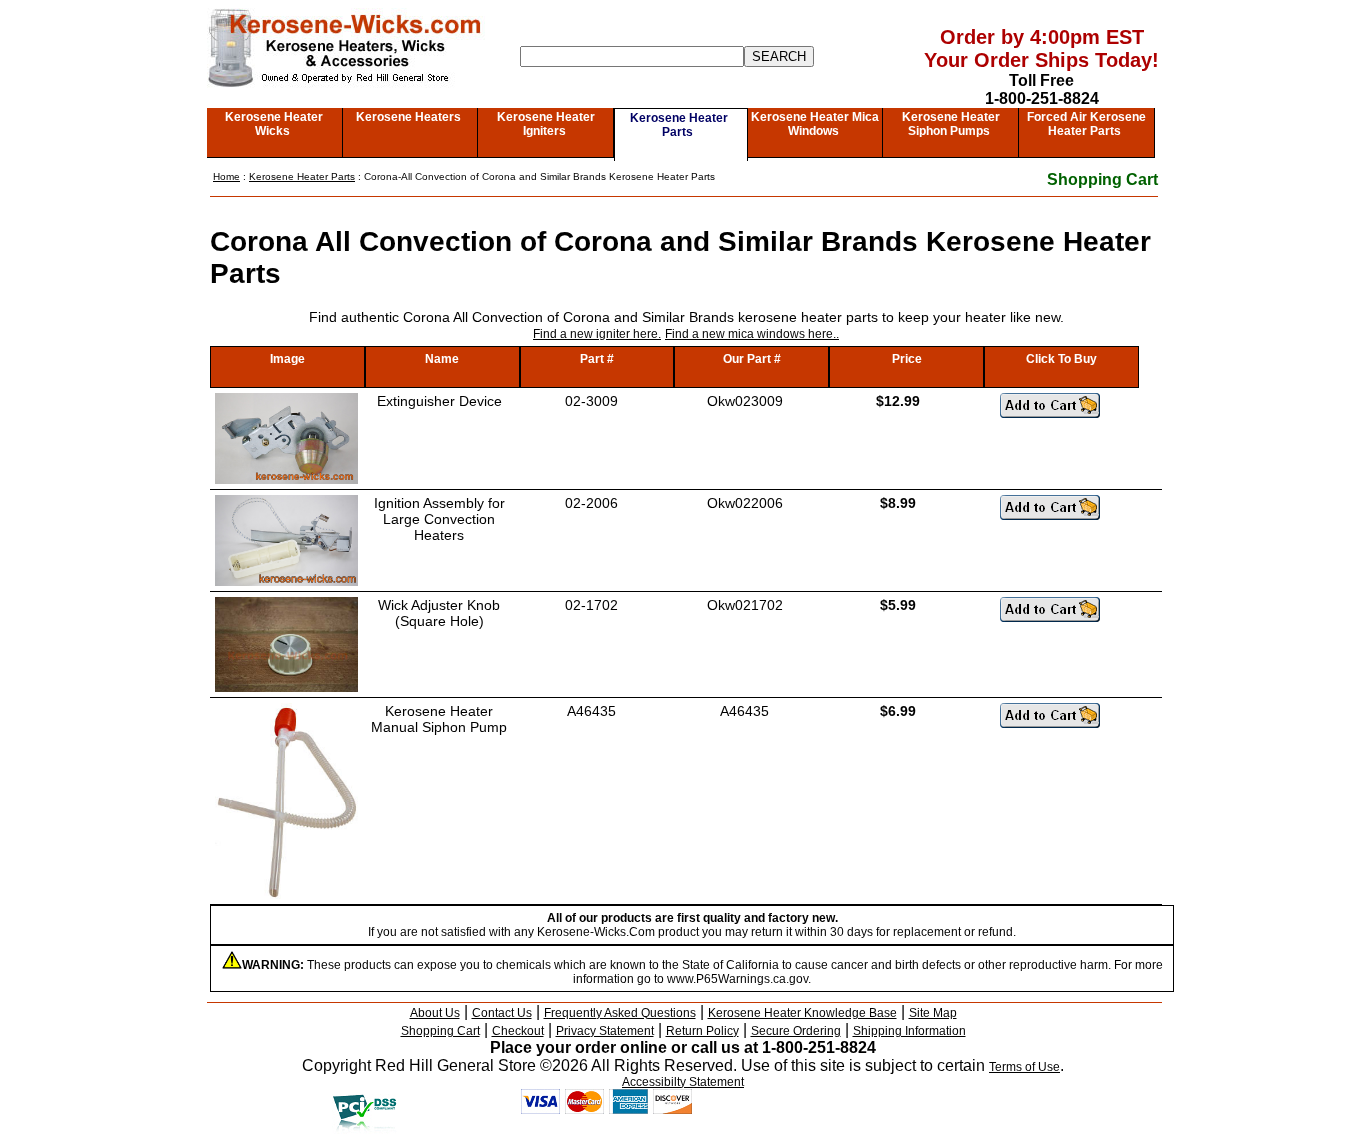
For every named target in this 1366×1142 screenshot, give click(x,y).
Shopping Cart (1102, 179)
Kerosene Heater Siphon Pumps (951, 124)
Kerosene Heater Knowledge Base (802, 1013)
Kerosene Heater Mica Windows (815, 124)
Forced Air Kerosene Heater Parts (1086, 124)
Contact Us (502, 1013)
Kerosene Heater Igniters (546, 124)
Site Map (933, 1013)
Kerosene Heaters (408, 117)
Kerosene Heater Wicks (274, 124)
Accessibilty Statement (683, 1082)
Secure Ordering (796, 1031)
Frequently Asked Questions (620, 1013)
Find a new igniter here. (597, 334)
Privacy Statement (605, 1031)
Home (226, 176)
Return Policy (702, 1031)
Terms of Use (1024, 1067)
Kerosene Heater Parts (679, 125)
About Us (435, 1013)
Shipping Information (909, 1031)
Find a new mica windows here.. (752, 334)
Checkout (518, 1031)
